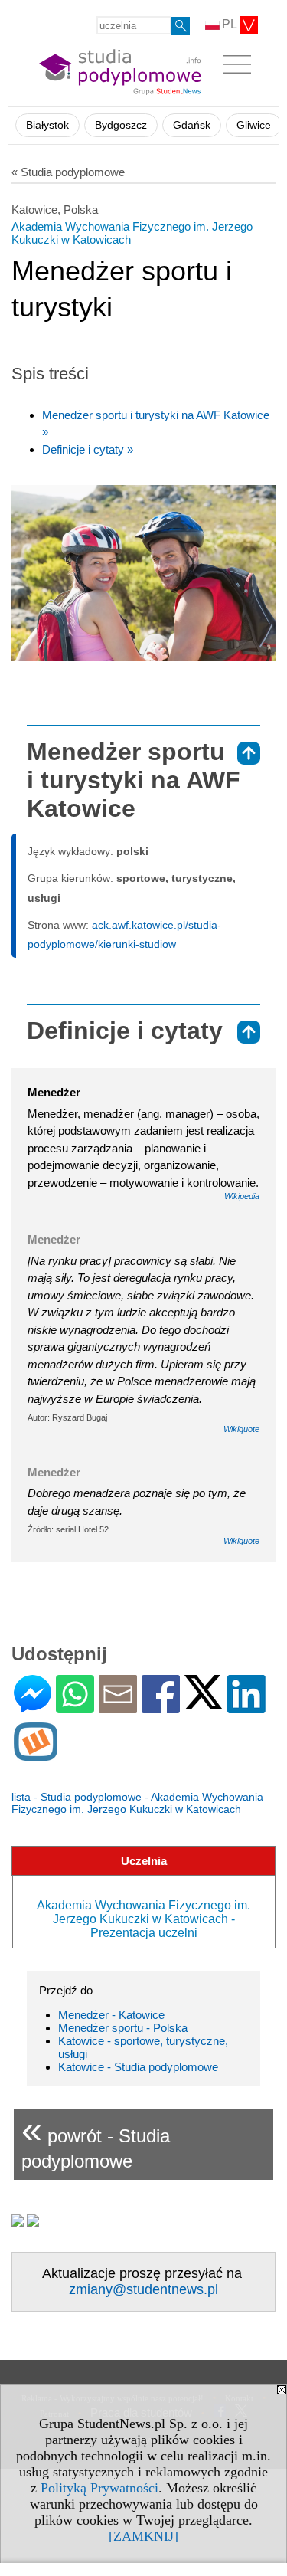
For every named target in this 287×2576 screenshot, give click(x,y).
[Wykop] (36, 1754)
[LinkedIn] (246, 1707)
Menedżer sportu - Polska (123, 2028)
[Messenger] (33, 1707)
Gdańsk (192, 125)
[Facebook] (161, 1707)
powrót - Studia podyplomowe (96, 2140)
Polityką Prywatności (99, 2488)
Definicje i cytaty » (88, 449)
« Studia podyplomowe (68, 172)
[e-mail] (118, 1707)
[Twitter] (204, 1703)
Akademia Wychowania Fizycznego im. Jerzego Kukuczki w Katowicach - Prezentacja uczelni (143, 1919)
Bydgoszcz (121, 125)
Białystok (47, 125)
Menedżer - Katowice (111, 2015)
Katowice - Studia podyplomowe (138, 2067)
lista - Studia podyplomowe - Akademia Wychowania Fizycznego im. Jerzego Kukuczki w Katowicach (137, 1803)
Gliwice (254, 125)
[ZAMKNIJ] (143, 2536)
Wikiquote (241, 1429)
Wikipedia (242, 1196)
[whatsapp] (75, 1707)
